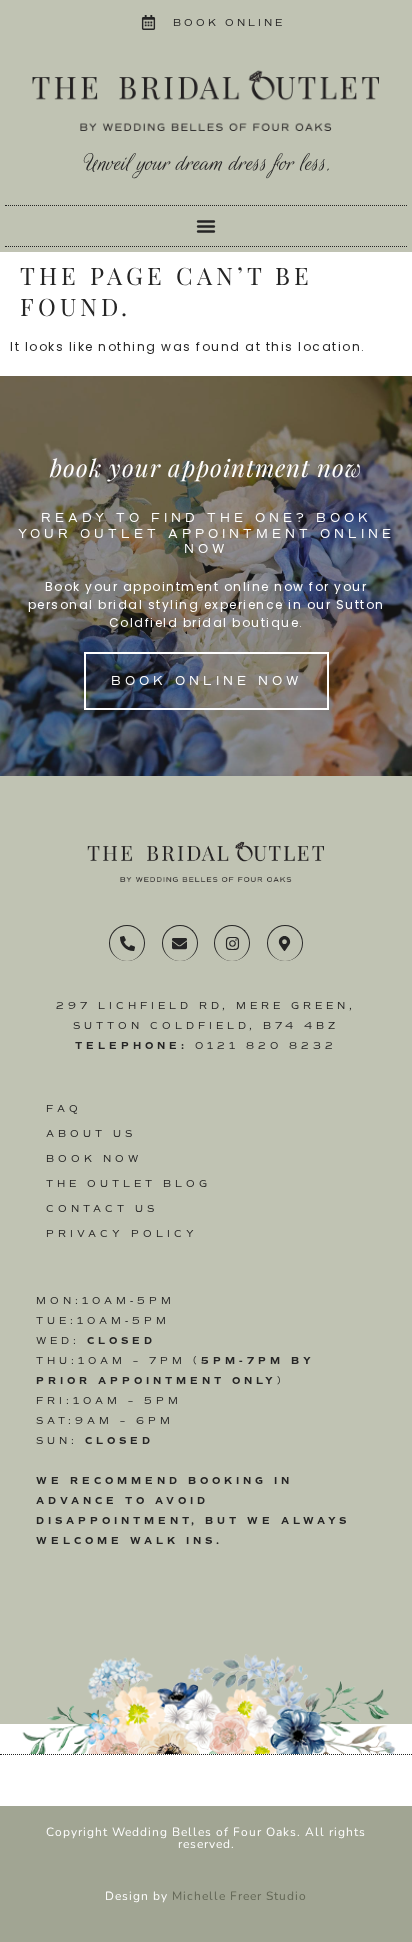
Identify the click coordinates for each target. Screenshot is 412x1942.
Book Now (94, 1158)
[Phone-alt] (127, 943)
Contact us (102, 1208)
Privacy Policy (122, 1233)
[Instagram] (232, 943)
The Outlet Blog (128, 1183)
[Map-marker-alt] (285, 943)
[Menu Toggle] (206, 226)
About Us (91, 1133)
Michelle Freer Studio (239, 1896)
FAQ (64, 1108)
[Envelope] (180, 943)
